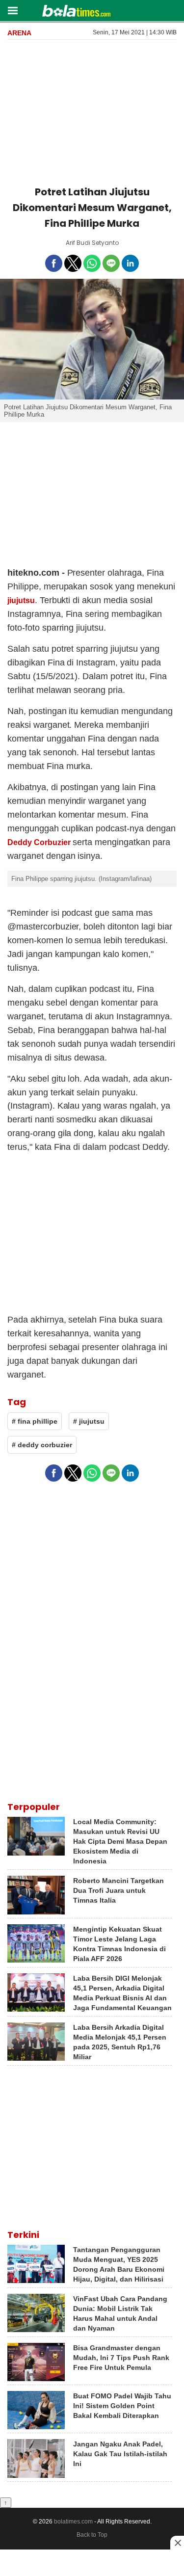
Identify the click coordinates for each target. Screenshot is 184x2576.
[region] (92, 111)
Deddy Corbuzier (39, 842)
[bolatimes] (76, 12)
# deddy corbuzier (42, 1445)
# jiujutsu (89, 1421)
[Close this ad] (177, 2543)
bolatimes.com (73, 2522)
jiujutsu (21, 600)
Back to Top (92, 2535)
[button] (13, 10)
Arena (19, 33)
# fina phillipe (35, 1421)
